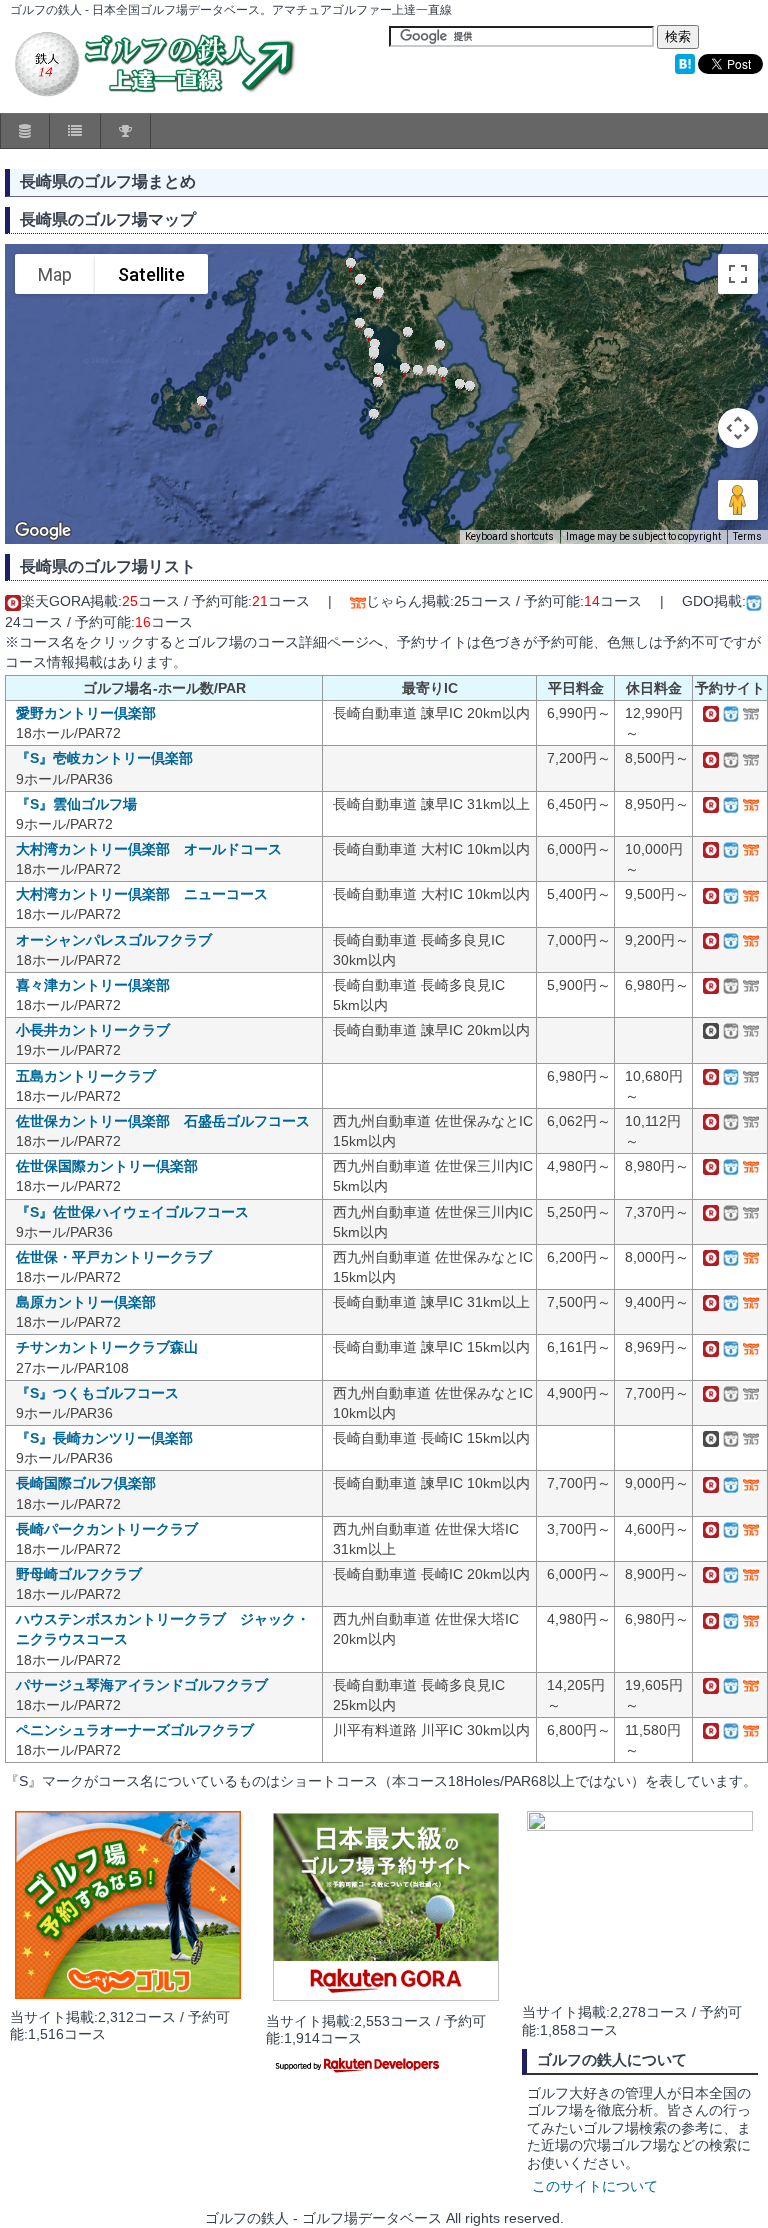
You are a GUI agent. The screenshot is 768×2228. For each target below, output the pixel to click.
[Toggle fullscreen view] (738, 274)
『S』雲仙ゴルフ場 (76, 804)
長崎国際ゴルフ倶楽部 (86, 1483)
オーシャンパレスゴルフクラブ (114, 940)
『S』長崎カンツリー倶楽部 (104, 1438)
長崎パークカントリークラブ (107, 1529)
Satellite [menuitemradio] (151, 274)
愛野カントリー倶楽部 (86, 713)
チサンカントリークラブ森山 (107, 1347)
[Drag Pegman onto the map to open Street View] (738, 500)
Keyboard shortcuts (509, 536)
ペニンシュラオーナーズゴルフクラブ (135, 1730)
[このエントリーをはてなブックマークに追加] (685, 69)
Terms (747, 536)
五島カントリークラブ (86, 1076)
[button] (360, 283)
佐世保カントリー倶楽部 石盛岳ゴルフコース (163, 1121)
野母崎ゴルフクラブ (79, 1574)
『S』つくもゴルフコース (97, 1393)
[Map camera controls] (738, 428)
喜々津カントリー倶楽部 (93, 985)
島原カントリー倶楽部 (86, 1302)
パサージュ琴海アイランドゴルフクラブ (142, 1685)
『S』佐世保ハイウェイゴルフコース (132, 1212)
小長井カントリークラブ (93, 1030)
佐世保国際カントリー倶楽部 (107, 1166)
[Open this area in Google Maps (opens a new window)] (43, 531)
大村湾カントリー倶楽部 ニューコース (142, 894)
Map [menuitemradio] (55, 274)
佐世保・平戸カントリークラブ (114, 1257)
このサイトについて (595, 2186)
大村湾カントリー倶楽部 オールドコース (149, 849)
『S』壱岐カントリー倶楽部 (104, 758)
